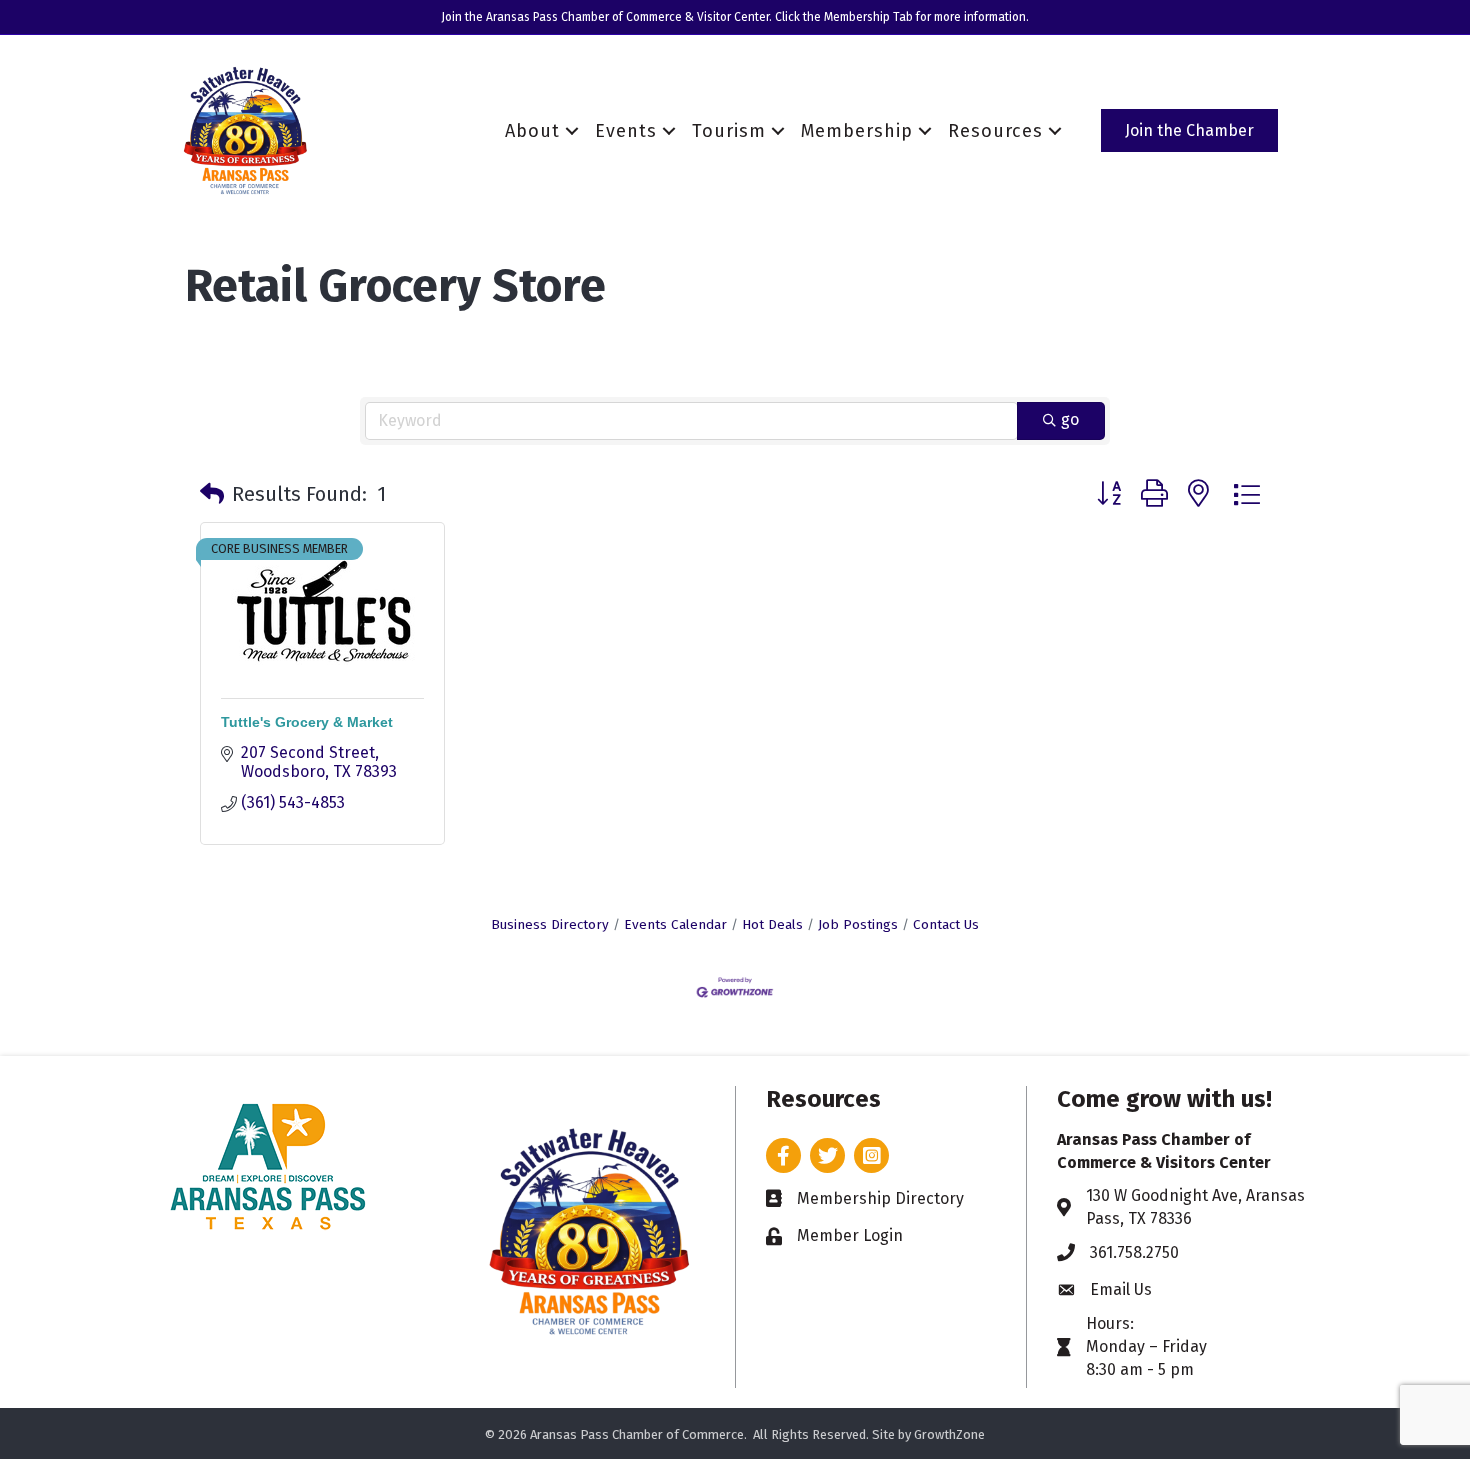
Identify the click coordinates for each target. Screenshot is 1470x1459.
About (532, 131)
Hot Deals (772, 924)
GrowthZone (949, 1434)
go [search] (1070, 419)
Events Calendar (675, 924)
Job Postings (858, 924)
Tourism (729, 131)
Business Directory (550, 924)
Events (626, 131)
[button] (212, 494)
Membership (857, 131)
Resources (995, 131)
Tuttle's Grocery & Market (307, 722)
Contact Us (946, 924)
